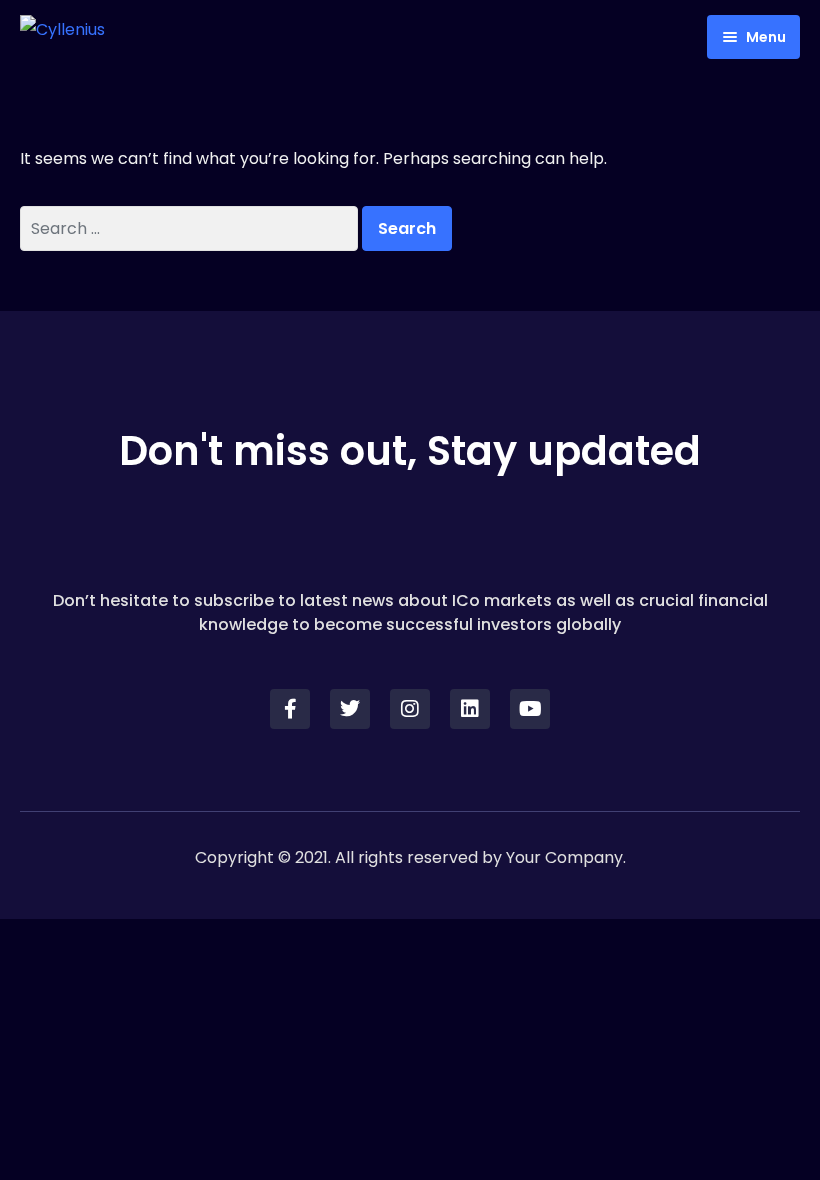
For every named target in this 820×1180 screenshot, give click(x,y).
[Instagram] (410, 709)
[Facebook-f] (290, 709)
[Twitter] (350, 709)
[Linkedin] (470, 709)
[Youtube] (530, 709)
